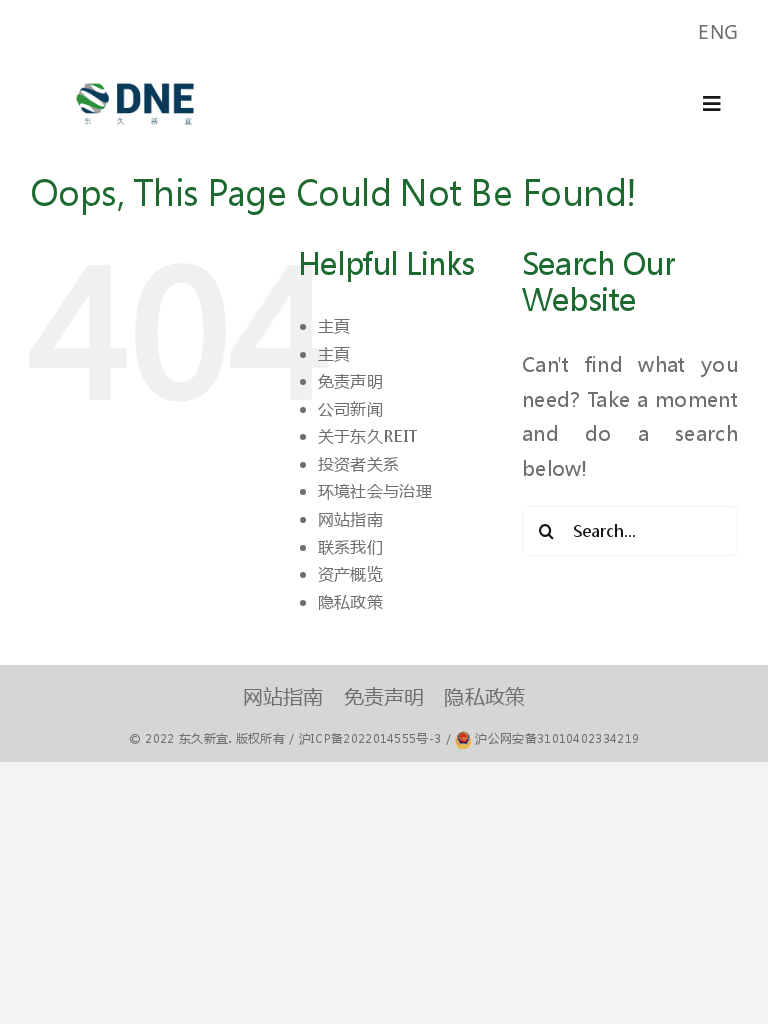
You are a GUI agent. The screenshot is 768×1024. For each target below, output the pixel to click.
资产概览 (350, 573)
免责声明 (350, 380)
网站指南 (350, 518)
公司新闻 (350, 408)
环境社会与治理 (375, 490)
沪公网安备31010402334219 (557, 738)
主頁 (334, 325)
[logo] (135, 73)
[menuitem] (718, 32)
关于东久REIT (367, 435)
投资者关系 (359, 463)
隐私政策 (350, 601)
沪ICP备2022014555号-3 (370, 738)
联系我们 (350, 546)
